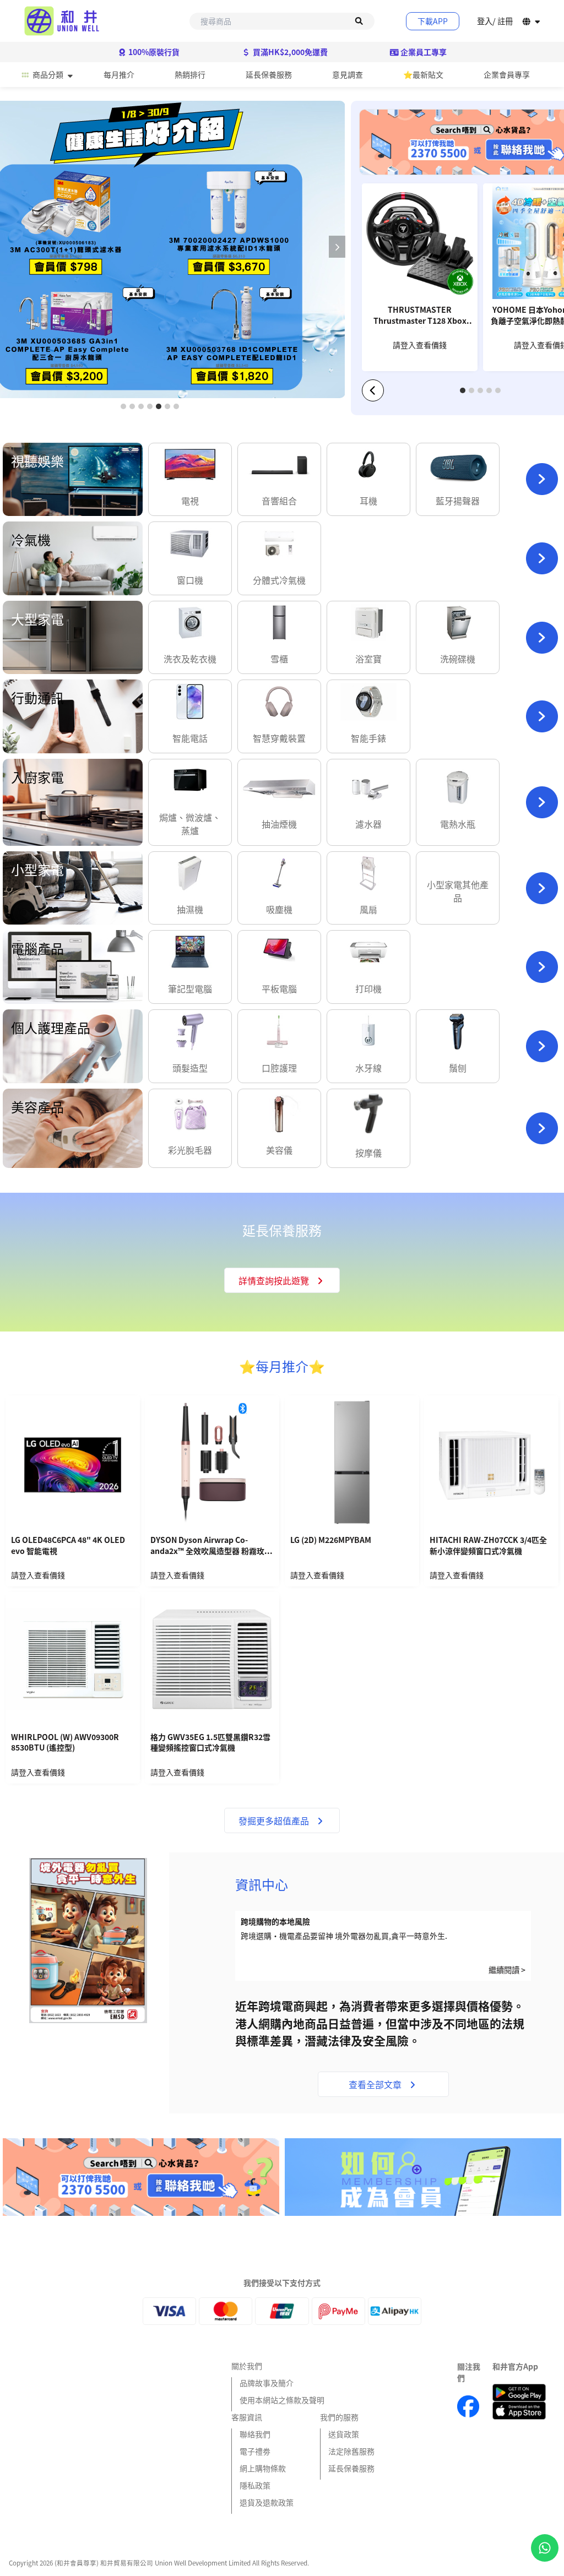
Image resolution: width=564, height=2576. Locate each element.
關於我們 (247, 2366)
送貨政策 (344, 2434)
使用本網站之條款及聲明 (282, 2400)
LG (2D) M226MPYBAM (331, 1540)
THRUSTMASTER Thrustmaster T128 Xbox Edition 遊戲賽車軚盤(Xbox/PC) (420, 316)
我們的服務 (339, 2417)
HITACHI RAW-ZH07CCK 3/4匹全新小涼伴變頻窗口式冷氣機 (488, 1545)
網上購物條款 (263, 2468)
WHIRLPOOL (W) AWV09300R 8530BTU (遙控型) (65, 1743)
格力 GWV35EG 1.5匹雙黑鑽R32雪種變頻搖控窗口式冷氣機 (210, 1743)
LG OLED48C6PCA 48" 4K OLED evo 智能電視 (68, 1545)
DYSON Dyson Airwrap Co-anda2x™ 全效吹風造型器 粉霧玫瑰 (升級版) (211, 1546)
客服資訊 (247, 2417)
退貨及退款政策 (267, 2502)
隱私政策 (255, 2485)
